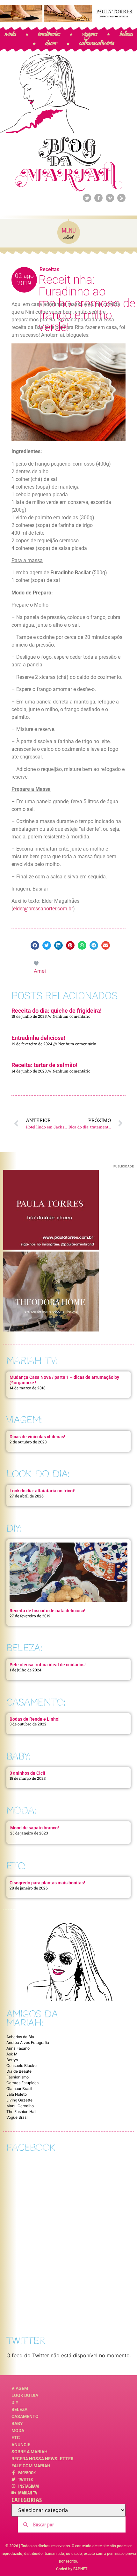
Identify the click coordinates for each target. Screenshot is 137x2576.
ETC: (16, 1866)
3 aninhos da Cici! (27, 1773)
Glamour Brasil (19, 2089)
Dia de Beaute (19, 2071)
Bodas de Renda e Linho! (35, 1719)
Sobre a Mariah (29, 2452)
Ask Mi (12, 2054)
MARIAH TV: (32, 1360)
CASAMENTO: (36, 1702)
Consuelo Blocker (22, 2066)
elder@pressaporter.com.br (43, 909)
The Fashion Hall (21, 2112)
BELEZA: (24, 1648)
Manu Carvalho (20, 2106)
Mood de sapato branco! (35, 1828)
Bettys (12, 2060)
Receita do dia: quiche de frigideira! (57, 1011)
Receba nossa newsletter (43, 2459)
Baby (17, 2423)
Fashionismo (18, 2077)
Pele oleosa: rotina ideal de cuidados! (48, 1665)
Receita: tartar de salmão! (44, 1065)
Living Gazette (19, 2100)
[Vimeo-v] (110, 198)
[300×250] (51, 1248)
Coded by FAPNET (72, 2569)
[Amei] (37, 963)
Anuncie (21, 2445)
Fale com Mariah (31, 2466)
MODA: (21, 1810)
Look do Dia (25, 2395)
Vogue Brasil (17, 2117)
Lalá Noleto (17, 2094)
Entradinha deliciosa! (38, 1038)
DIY (15, 2402)
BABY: (18, 1756)
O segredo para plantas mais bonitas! (47, 1883)
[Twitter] (87, 198)
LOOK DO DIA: (38, 1474)
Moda (18, 2431)
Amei (40, 971)
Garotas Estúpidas (22, 2083)
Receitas (49, 269)
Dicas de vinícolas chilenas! (37, 1437)
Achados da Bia (20, 2037)
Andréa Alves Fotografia (28, 2042)
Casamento (25, 2416)
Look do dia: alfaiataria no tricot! (43, 1491)
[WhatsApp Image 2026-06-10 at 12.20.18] (51, 1330)
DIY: (14, 1528)
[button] (35, 945)
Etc (16, 2438)
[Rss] (121, 198)
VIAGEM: (24, 1420)
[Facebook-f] (98, 198)
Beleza (19, 2409)
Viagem (20, 2388)
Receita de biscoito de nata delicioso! (47, 1611)
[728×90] (68, 20)
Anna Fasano (18, 2048)
